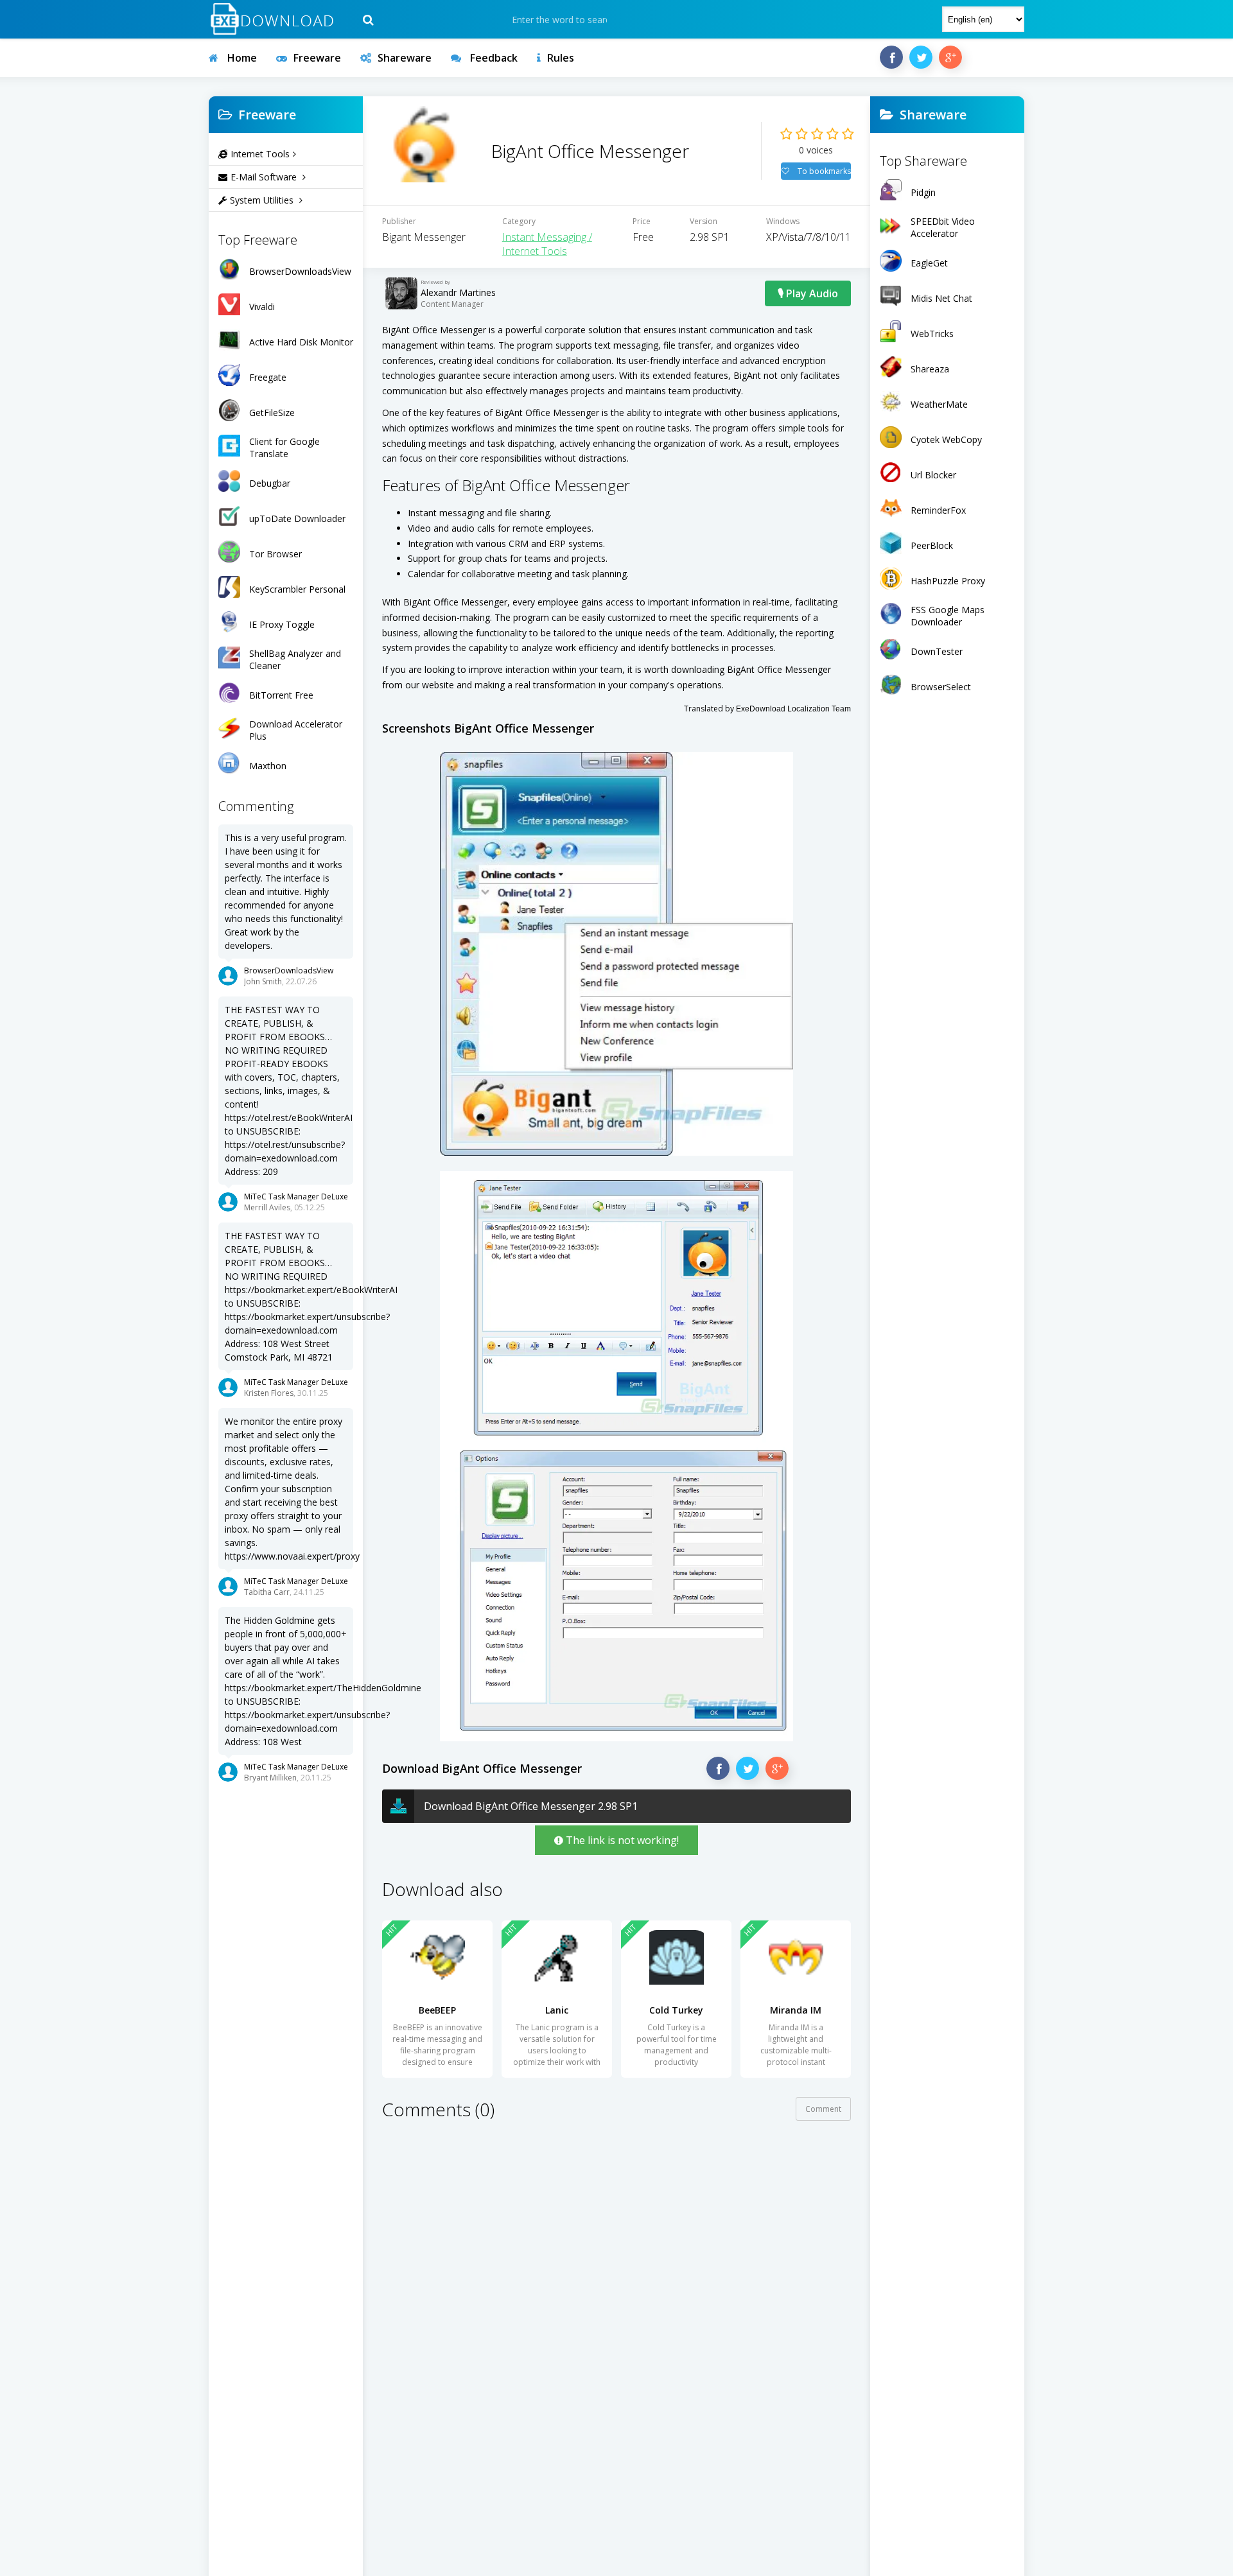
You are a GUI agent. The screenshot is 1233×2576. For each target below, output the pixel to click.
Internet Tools (260, 154)
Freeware (317, 58)
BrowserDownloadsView (289, 970)
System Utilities (263, 200)
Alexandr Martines (458, 292)
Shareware (405, 58)
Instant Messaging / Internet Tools (547, 244)
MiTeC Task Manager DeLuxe (296, 1197)
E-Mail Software (265, 177)
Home (241, 58)
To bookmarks (823, 171)
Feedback (493, 58)
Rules (561, 58)
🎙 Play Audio (808, 293)
